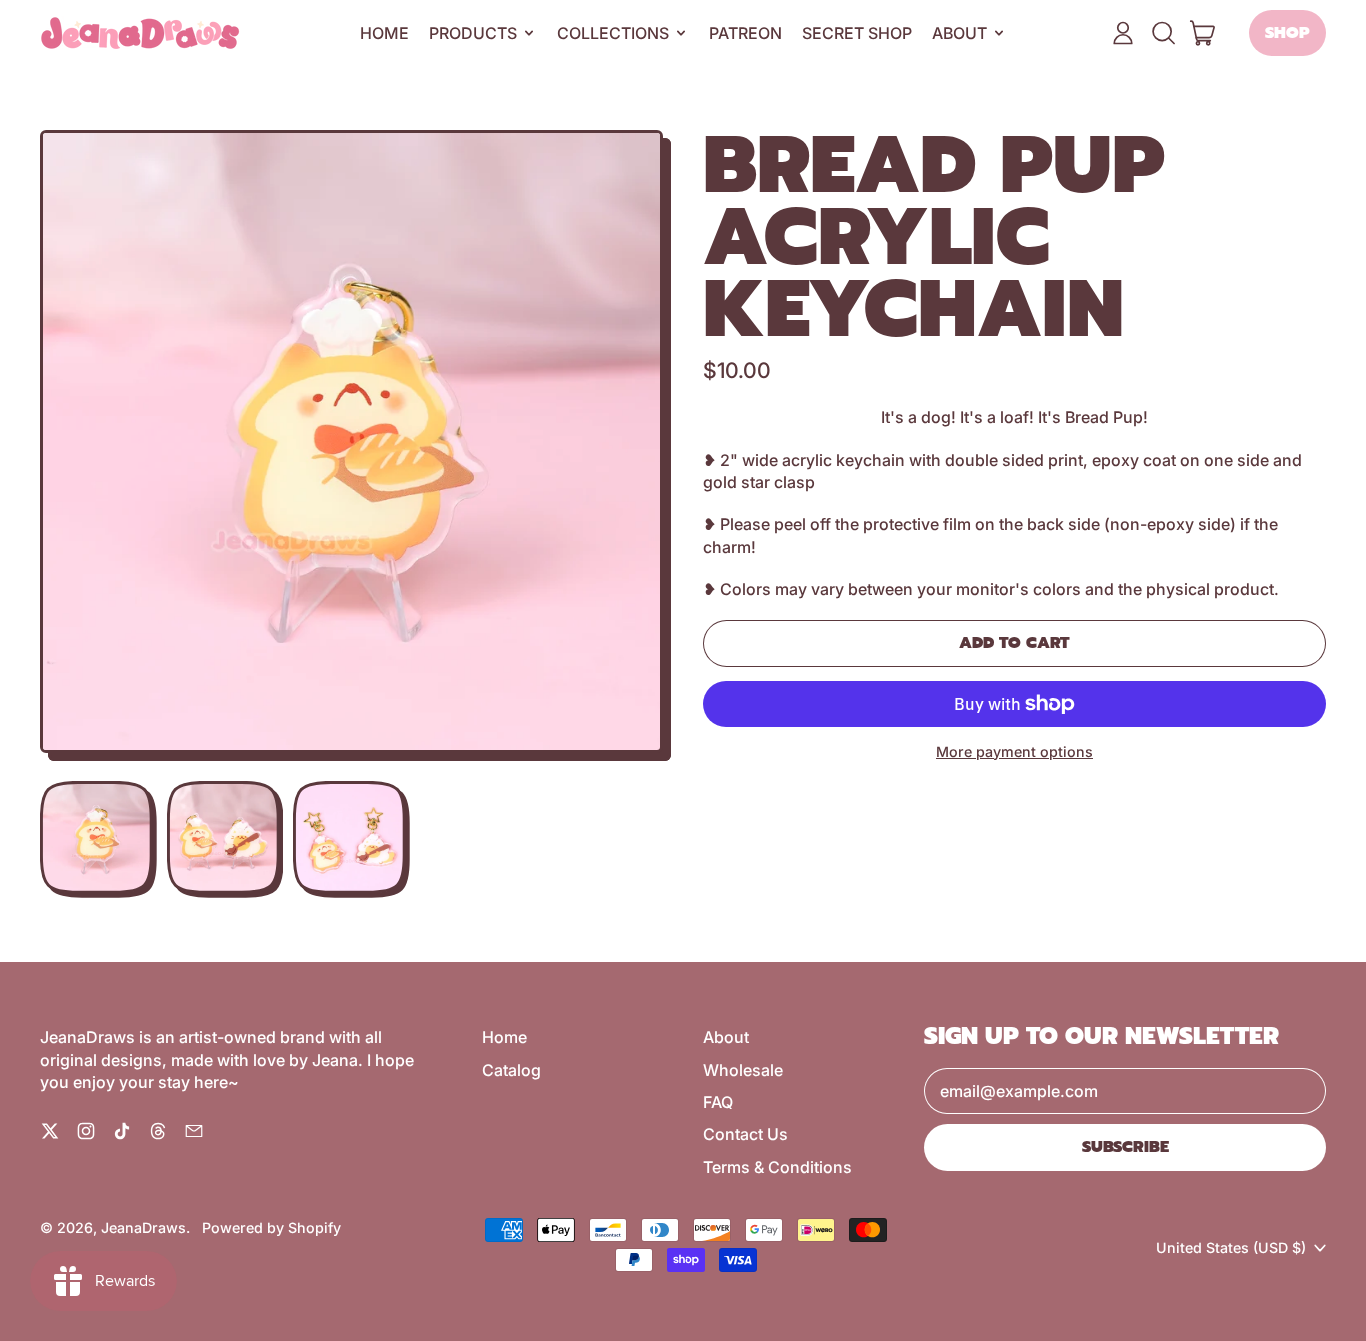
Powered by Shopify (271, 1227)
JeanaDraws (143, 1227)
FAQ (718, 1102)
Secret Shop (857, 33)
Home (384, 33)
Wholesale (743, 1070)
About (726, 1037)
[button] (1163, 33)
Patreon (745, 33)
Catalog (511, 1070)
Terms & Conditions (777, 1167)
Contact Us (745, 1134)
